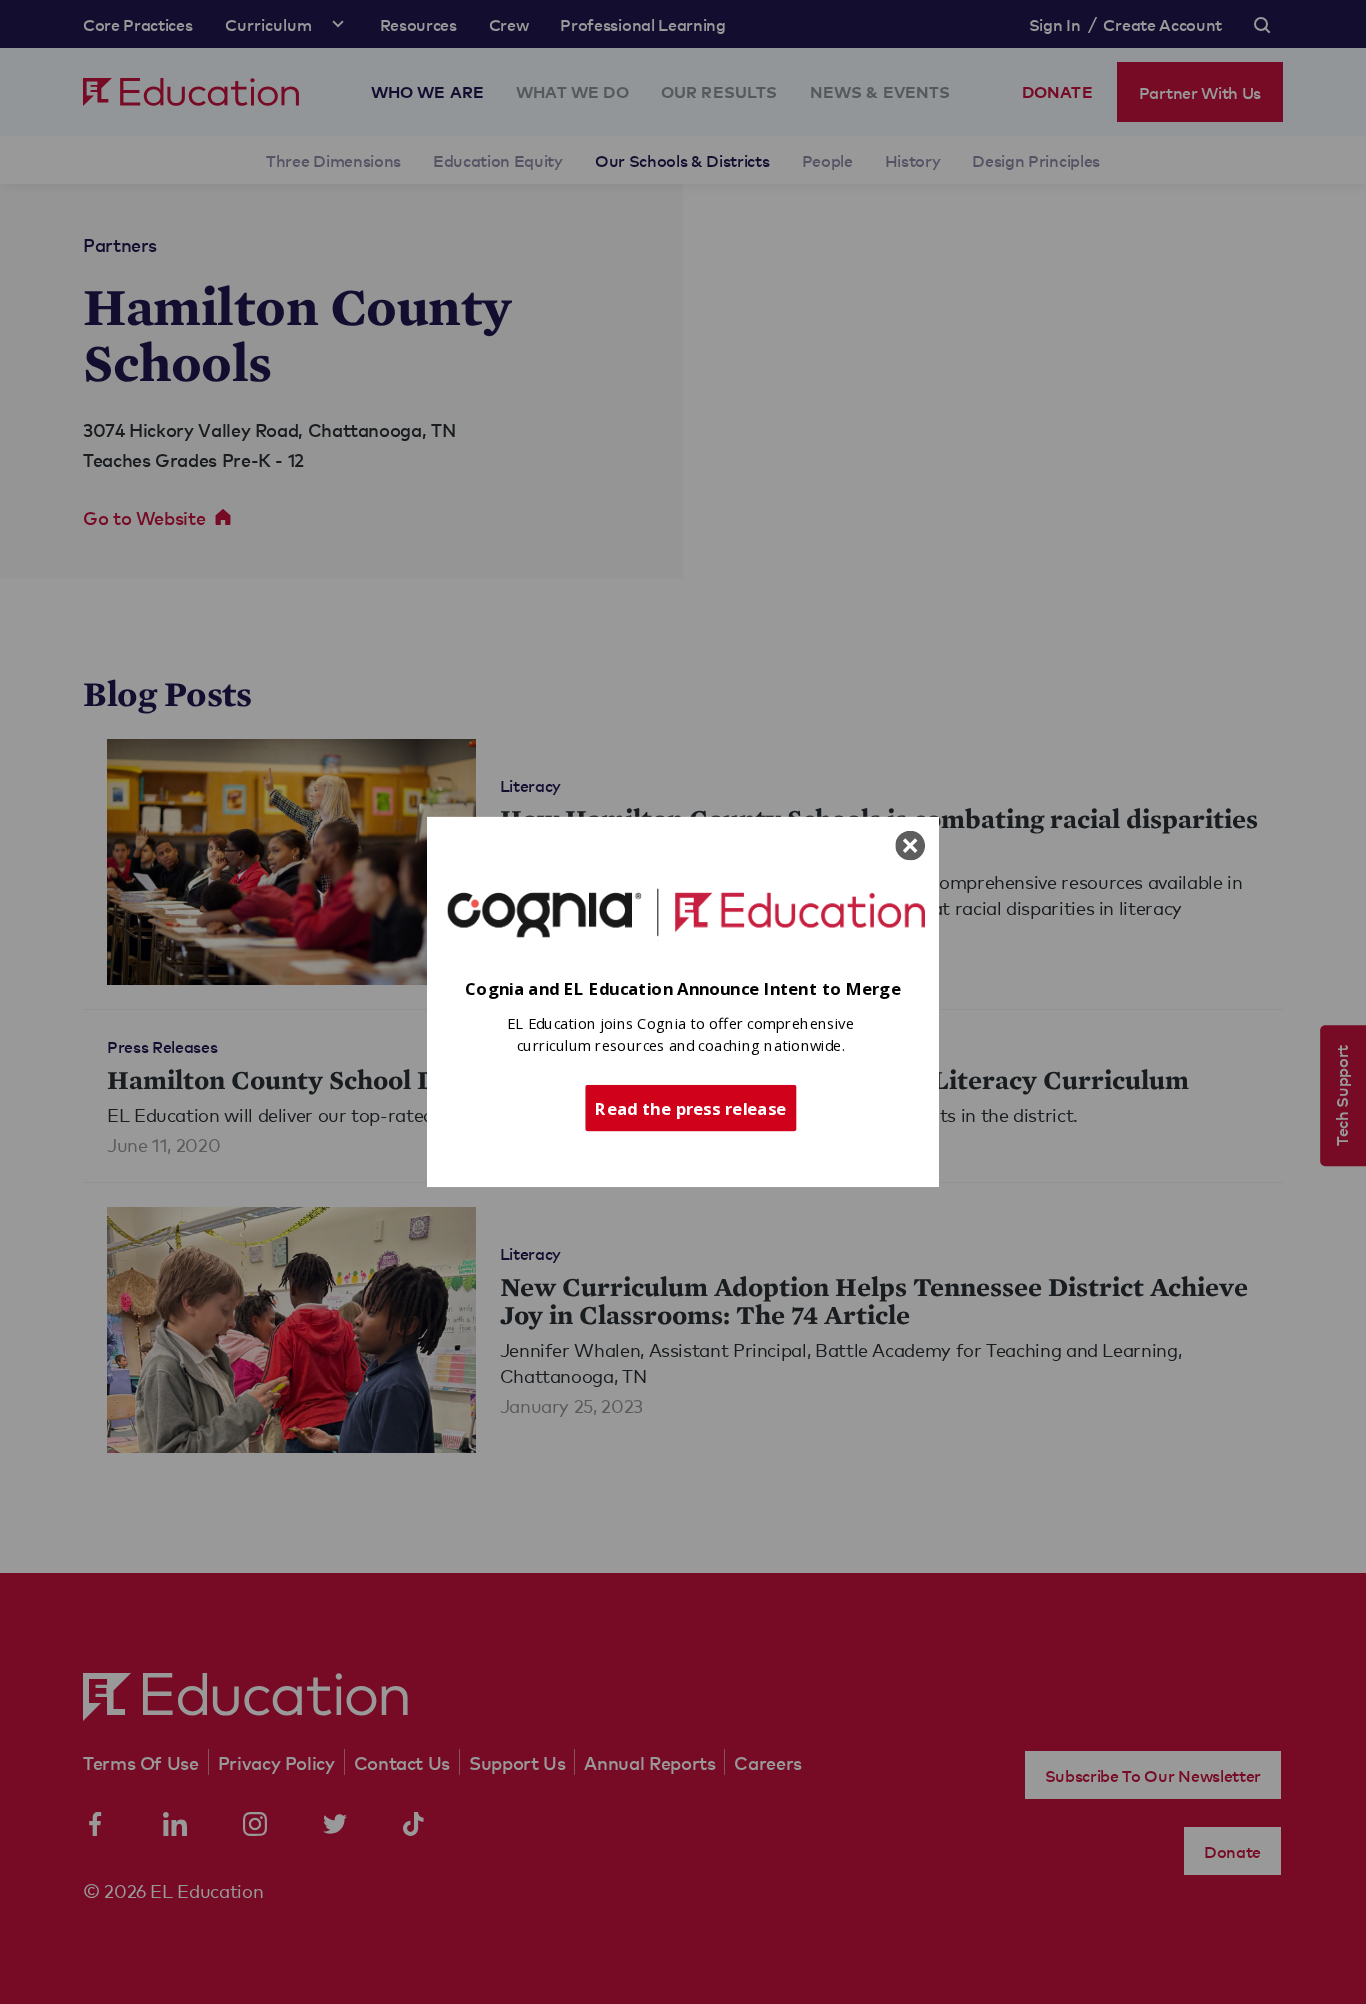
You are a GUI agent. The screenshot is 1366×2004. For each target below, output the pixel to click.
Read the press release (690, 1107)
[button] (683, 989)
